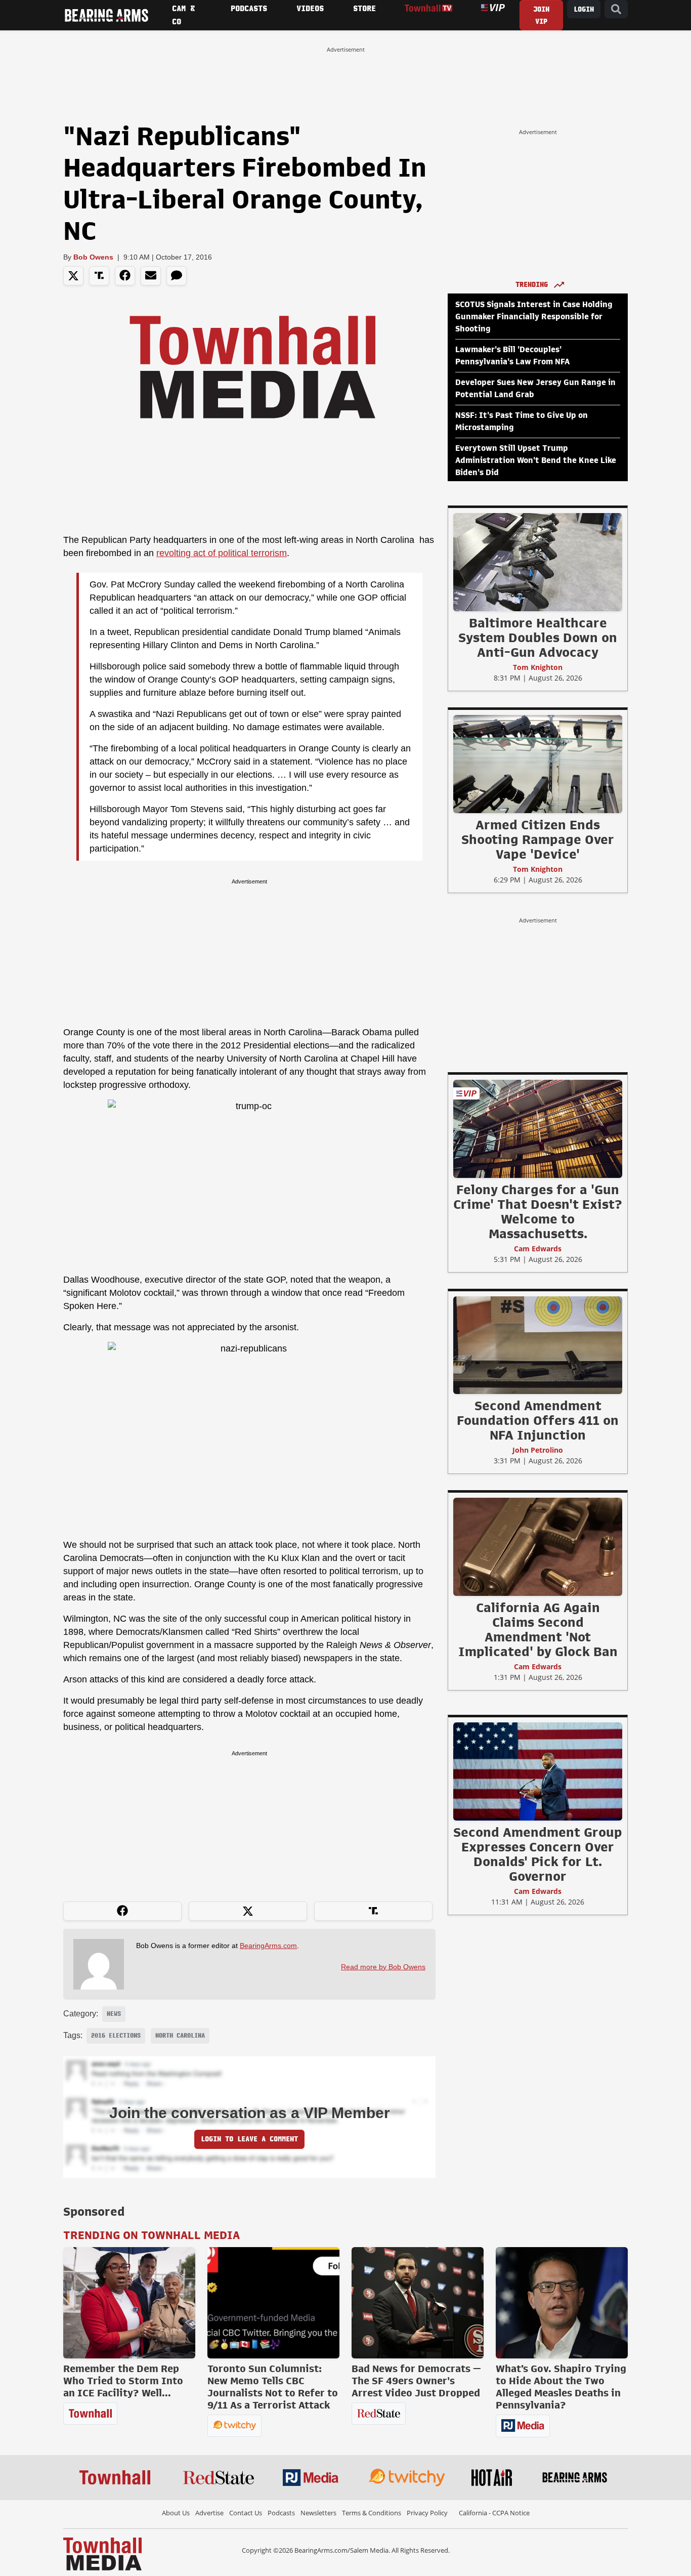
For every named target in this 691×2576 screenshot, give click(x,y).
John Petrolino (538, 1450)
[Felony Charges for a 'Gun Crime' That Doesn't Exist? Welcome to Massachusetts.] (538, 1128)
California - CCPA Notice (494, 2513)
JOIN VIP (541, 15)
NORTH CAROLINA (180, 2036)
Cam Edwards (538, 1249)
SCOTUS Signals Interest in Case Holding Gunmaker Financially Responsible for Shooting (534, 317)
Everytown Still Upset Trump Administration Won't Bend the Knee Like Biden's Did (536, 460)
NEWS (114, 2014)
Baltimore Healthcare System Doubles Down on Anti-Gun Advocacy (538, 638)
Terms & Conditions (372, 2513)
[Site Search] (616, 9)
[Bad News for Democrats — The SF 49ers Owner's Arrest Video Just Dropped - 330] (418, 2303)
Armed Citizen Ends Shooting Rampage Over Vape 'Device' (538, 839)
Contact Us (246, 2513)
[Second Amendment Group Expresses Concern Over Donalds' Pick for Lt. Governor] (538, 1771)
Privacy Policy (427, 2513)
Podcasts (281, 2513)
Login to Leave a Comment (249, 2139)
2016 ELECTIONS (116, 2036)
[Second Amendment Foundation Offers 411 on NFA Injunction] (538, 1345)
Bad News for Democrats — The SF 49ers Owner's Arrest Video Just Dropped (416, 2381)
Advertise (209, 2513)
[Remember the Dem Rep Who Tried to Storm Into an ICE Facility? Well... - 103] (129, 2303)
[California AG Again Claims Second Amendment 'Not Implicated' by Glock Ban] (538, 1546)
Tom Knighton (538, 667)
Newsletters (318, 2513)
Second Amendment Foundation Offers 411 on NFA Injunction (538, 1420)
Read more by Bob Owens (383, 1967)
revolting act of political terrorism (222, 553)
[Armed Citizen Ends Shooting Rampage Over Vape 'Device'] (538, 764)
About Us (176, 2513)
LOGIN (584, 9)
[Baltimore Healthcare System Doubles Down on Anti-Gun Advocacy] (538, 562)
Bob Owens (93, 257)
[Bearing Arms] (106, 15)
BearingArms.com (268, 1946)
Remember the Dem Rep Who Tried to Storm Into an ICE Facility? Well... (123, 2381)
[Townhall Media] (102, 2553)
